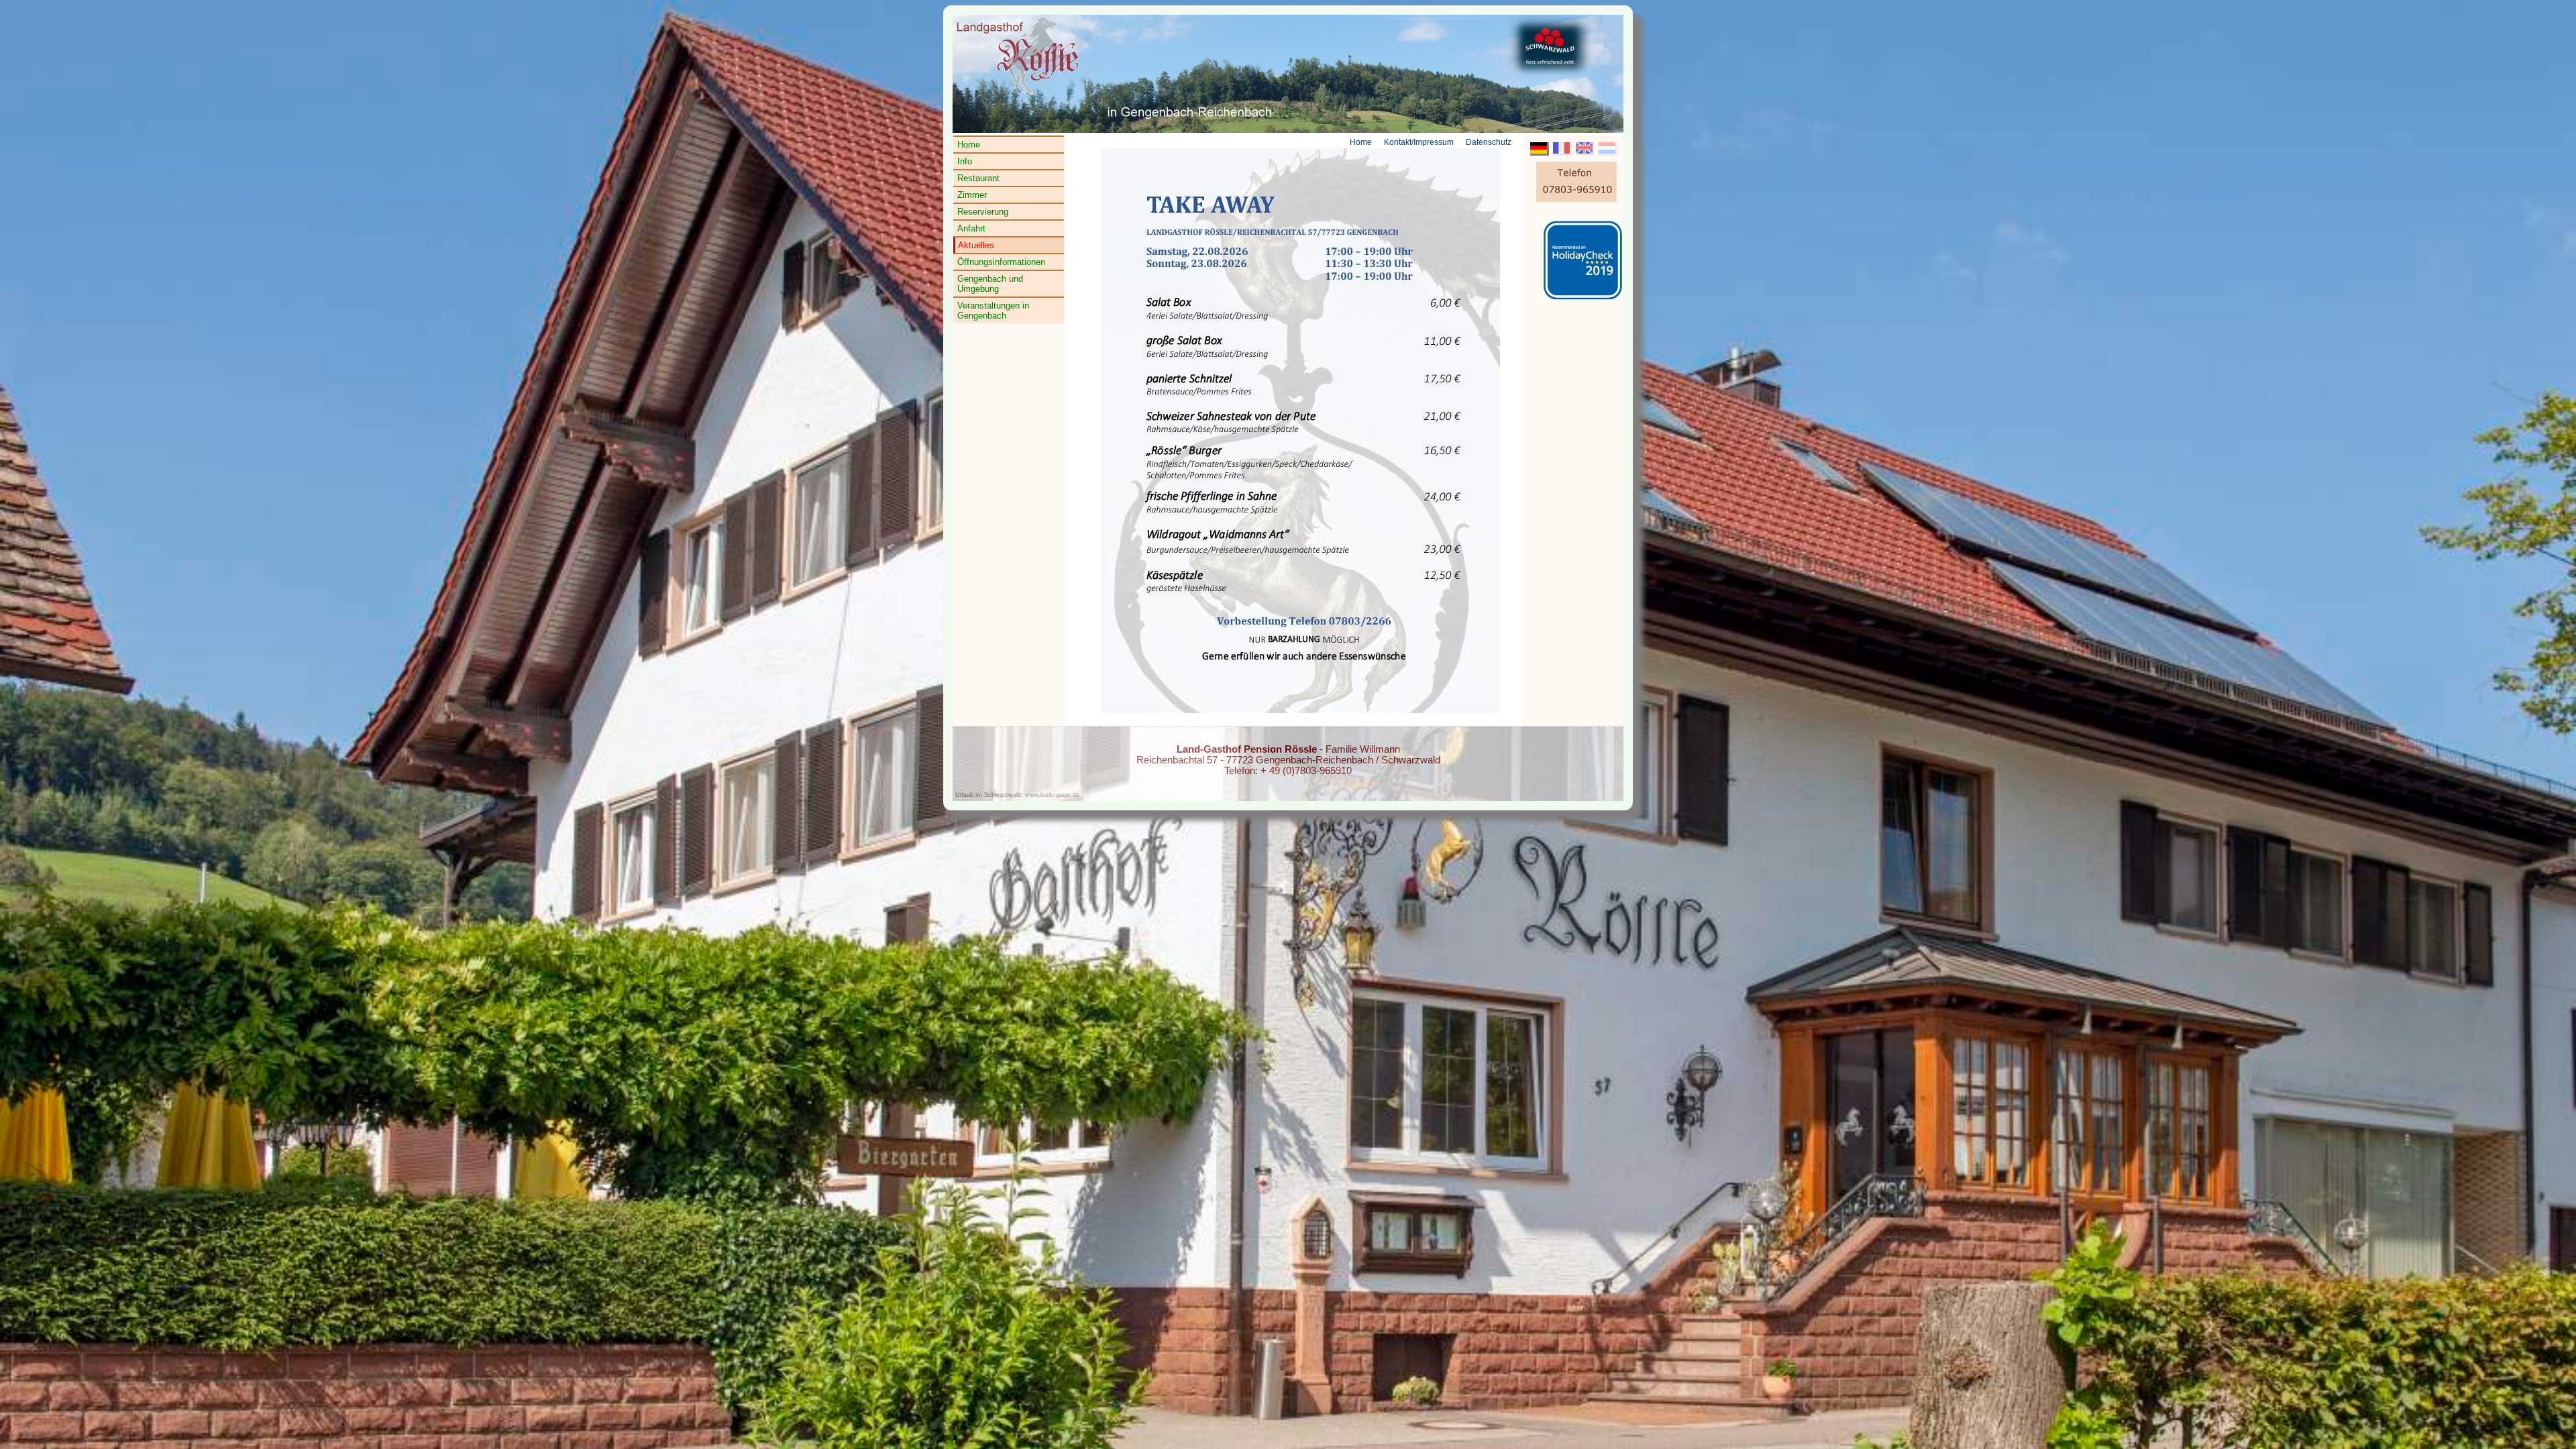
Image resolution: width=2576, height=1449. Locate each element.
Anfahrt (971, 228)
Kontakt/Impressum (1419, 142)
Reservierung (983, 212)
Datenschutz (1489, 142)
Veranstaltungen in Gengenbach (993, 311)
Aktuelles (976, 245)
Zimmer (972, 195)
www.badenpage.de (1052, 795)
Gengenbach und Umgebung (990, 284)
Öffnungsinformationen (1001, 262)
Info (965, 161)
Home (969, 145)
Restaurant (978, 178)
